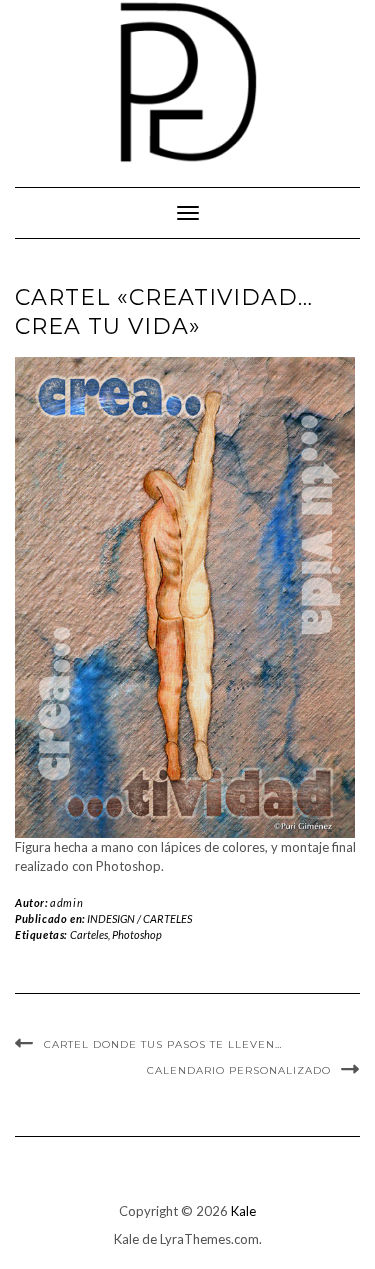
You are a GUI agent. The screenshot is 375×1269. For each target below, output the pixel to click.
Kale (243, 1211)
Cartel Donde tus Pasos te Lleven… (163, 1044)
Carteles (89, 934)
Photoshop (137, 934)
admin (66, 902)
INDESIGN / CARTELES (139, 918)
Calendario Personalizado (239, 1070)
